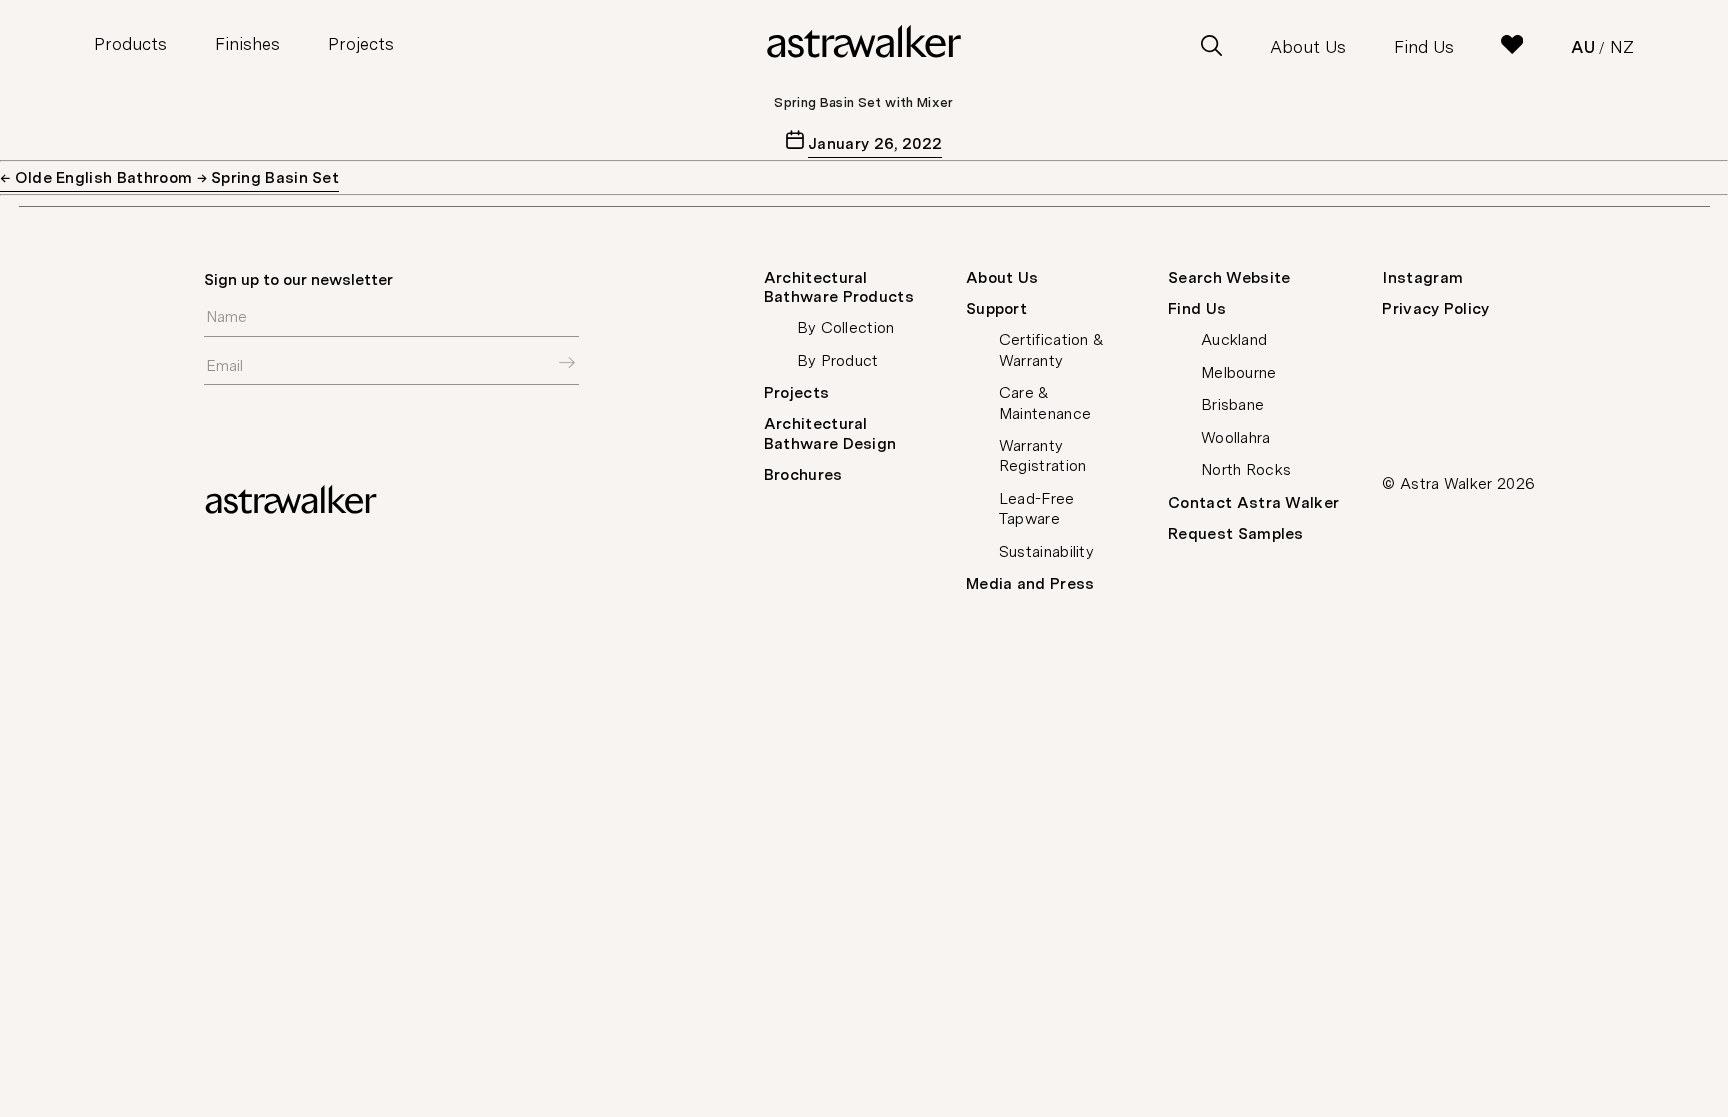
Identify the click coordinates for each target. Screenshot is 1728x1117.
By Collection (846, 327)
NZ (1622, 47)
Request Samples (1236, 533)
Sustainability (1046, 551)
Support (996, 308)
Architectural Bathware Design (830, 433)
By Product (838, 360)
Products (130, 44)
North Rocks (1246, 469)
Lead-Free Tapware (1037, 508)
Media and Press (1030, 583)
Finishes (247, 44)
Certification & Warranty (1052, 349)
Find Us (1424, 47)
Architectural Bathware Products (839, 287)
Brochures (803, 474)
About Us (1308, 47)
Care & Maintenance (1045, 402)
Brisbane (1233, 404)
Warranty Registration (1043, 455)
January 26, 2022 (875, 143)
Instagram (1422, 277)
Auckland (1234, 339)
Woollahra (1236, 437)
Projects (361, 44)
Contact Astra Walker (1253, 502)
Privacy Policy (1435, 308)
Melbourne (1239, 372)
